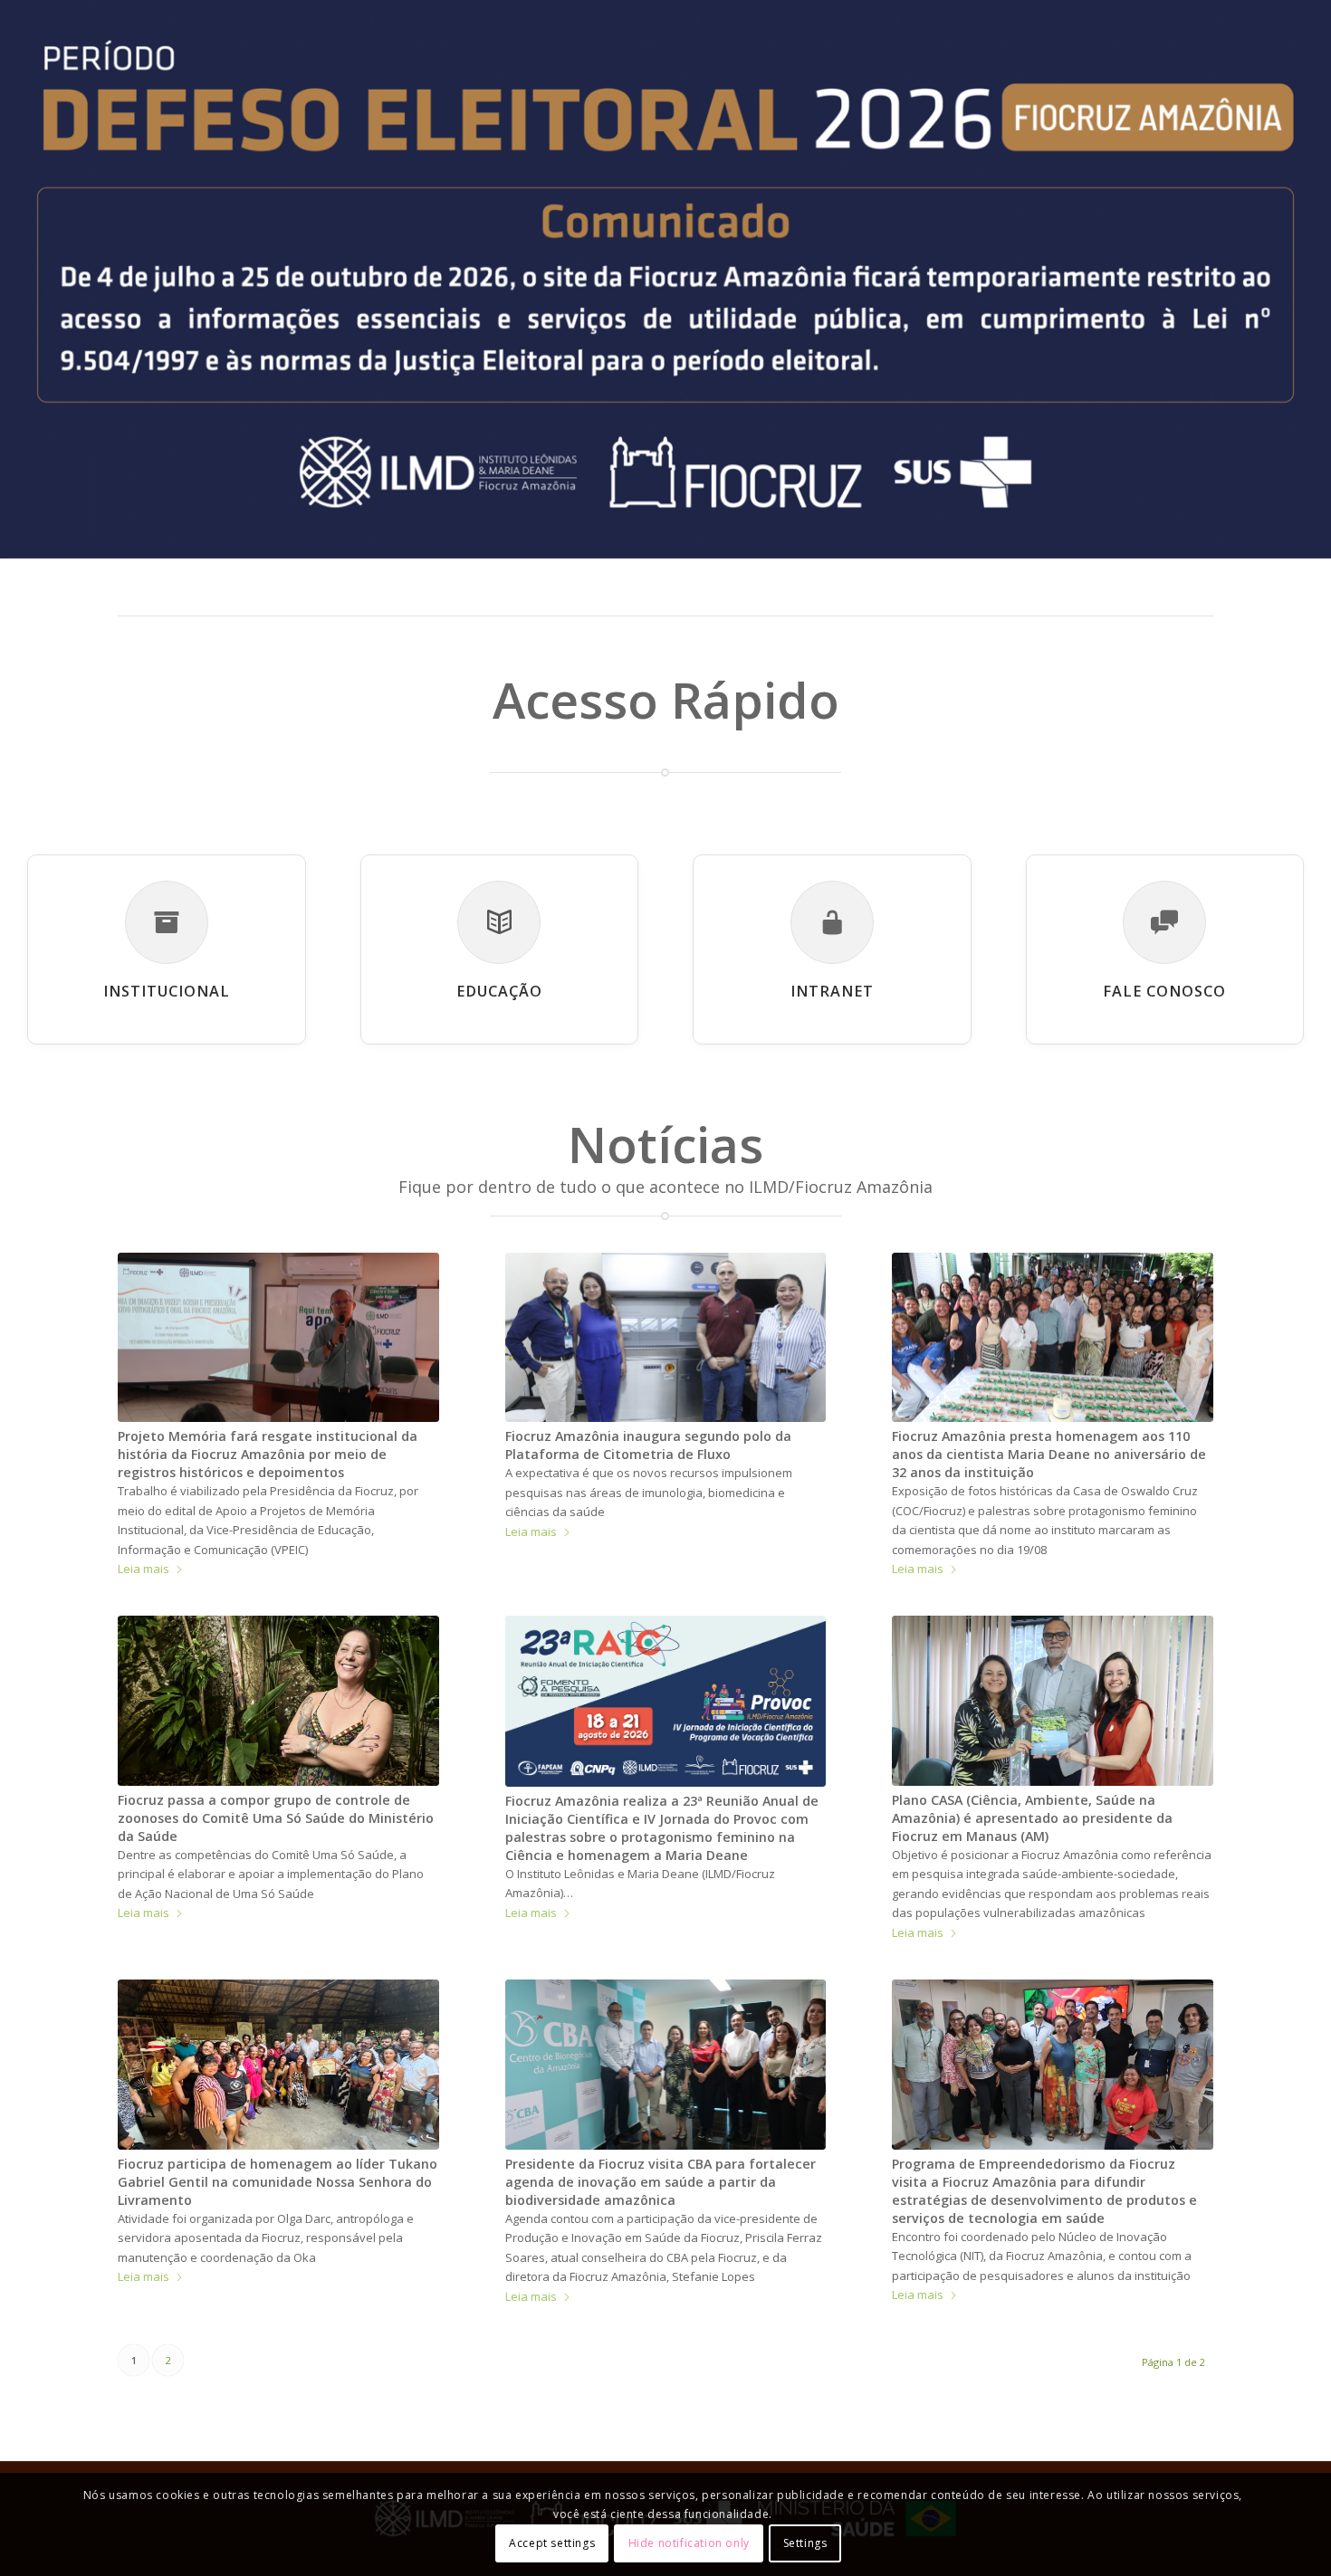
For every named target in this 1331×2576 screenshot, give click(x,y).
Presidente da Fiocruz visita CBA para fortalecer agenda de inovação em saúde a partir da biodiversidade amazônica (661, 2182)
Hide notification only (689, 2544)
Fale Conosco (1164, 991)
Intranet (832, 991)
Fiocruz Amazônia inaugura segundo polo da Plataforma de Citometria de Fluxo (648, 1445)
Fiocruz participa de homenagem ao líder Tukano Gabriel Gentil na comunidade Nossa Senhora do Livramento (278, 2182)
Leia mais (144, 1569)
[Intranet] (832, 922)
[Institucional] (167, 922)
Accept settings (552, 2544)
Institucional (167, 991)
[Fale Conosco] (1164, 922)
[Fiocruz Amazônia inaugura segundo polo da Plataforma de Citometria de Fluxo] (666, 1337)
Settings (805, 2544)
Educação (499, 991)
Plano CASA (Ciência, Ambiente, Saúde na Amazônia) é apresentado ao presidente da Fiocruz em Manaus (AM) (1032, 1818)
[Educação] (499, 922)
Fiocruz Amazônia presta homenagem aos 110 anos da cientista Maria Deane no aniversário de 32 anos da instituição (1049, 1454)
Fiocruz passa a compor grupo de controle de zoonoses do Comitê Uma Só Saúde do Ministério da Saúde (276, 1818)
